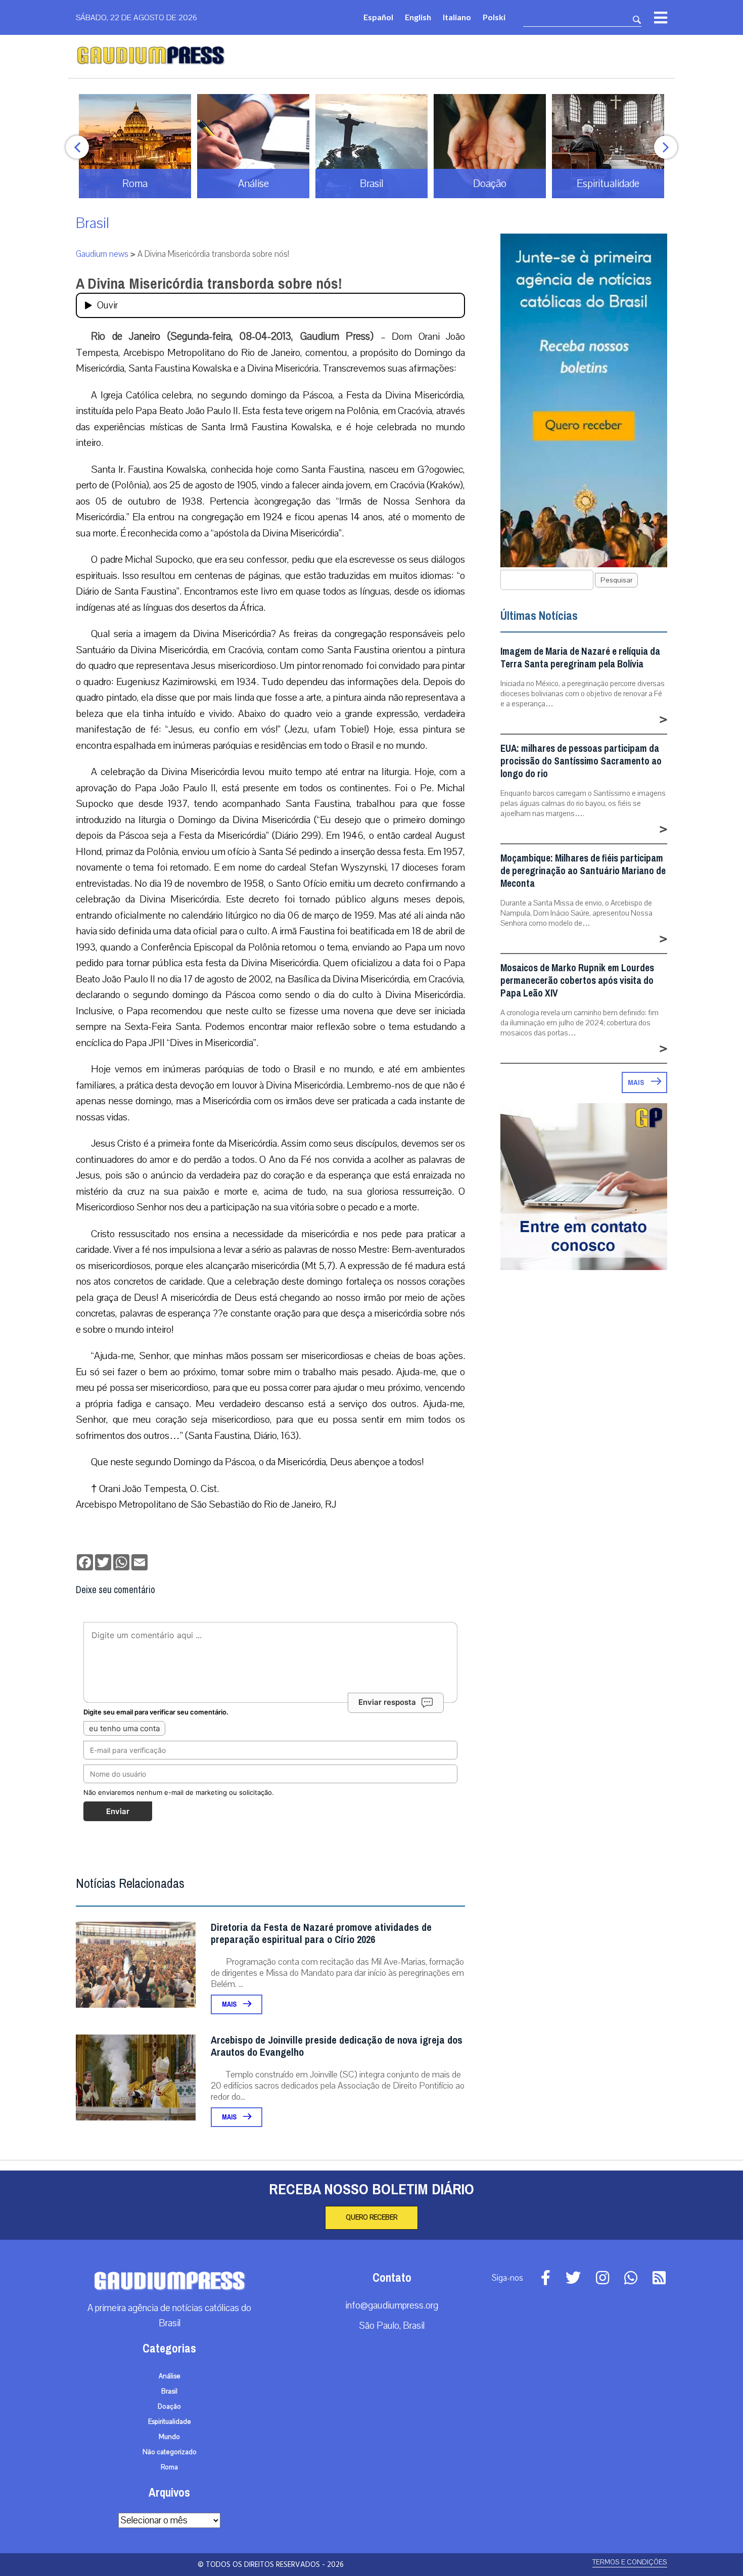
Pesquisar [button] (616, 580)
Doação (169, 2407)
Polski (494, 17)
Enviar (118, 1811)
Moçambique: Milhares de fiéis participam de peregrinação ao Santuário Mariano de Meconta (583, 871)
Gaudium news (102, 254)
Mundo (169, 2437)
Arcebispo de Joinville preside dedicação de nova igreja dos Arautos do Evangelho (337, 2046)
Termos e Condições (630, 2562)
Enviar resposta (387, 1702)
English (418, 17)
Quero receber (371, 2218)
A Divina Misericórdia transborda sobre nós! (209, 284)
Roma (169, 2467)
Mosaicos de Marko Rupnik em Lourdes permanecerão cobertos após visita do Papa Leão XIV (577, 981)
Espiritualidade (170, 2422)
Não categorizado (170, 2452)
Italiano (457, 17)
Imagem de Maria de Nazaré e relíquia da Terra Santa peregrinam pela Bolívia (580, 658)
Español (378, 17)
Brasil (92, 223)
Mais (230, 2004)
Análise (170, 2376)
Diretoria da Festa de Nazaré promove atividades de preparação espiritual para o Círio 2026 (321, 1934)
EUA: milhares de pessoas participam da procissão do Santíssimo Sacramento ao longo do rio (581, 761)
